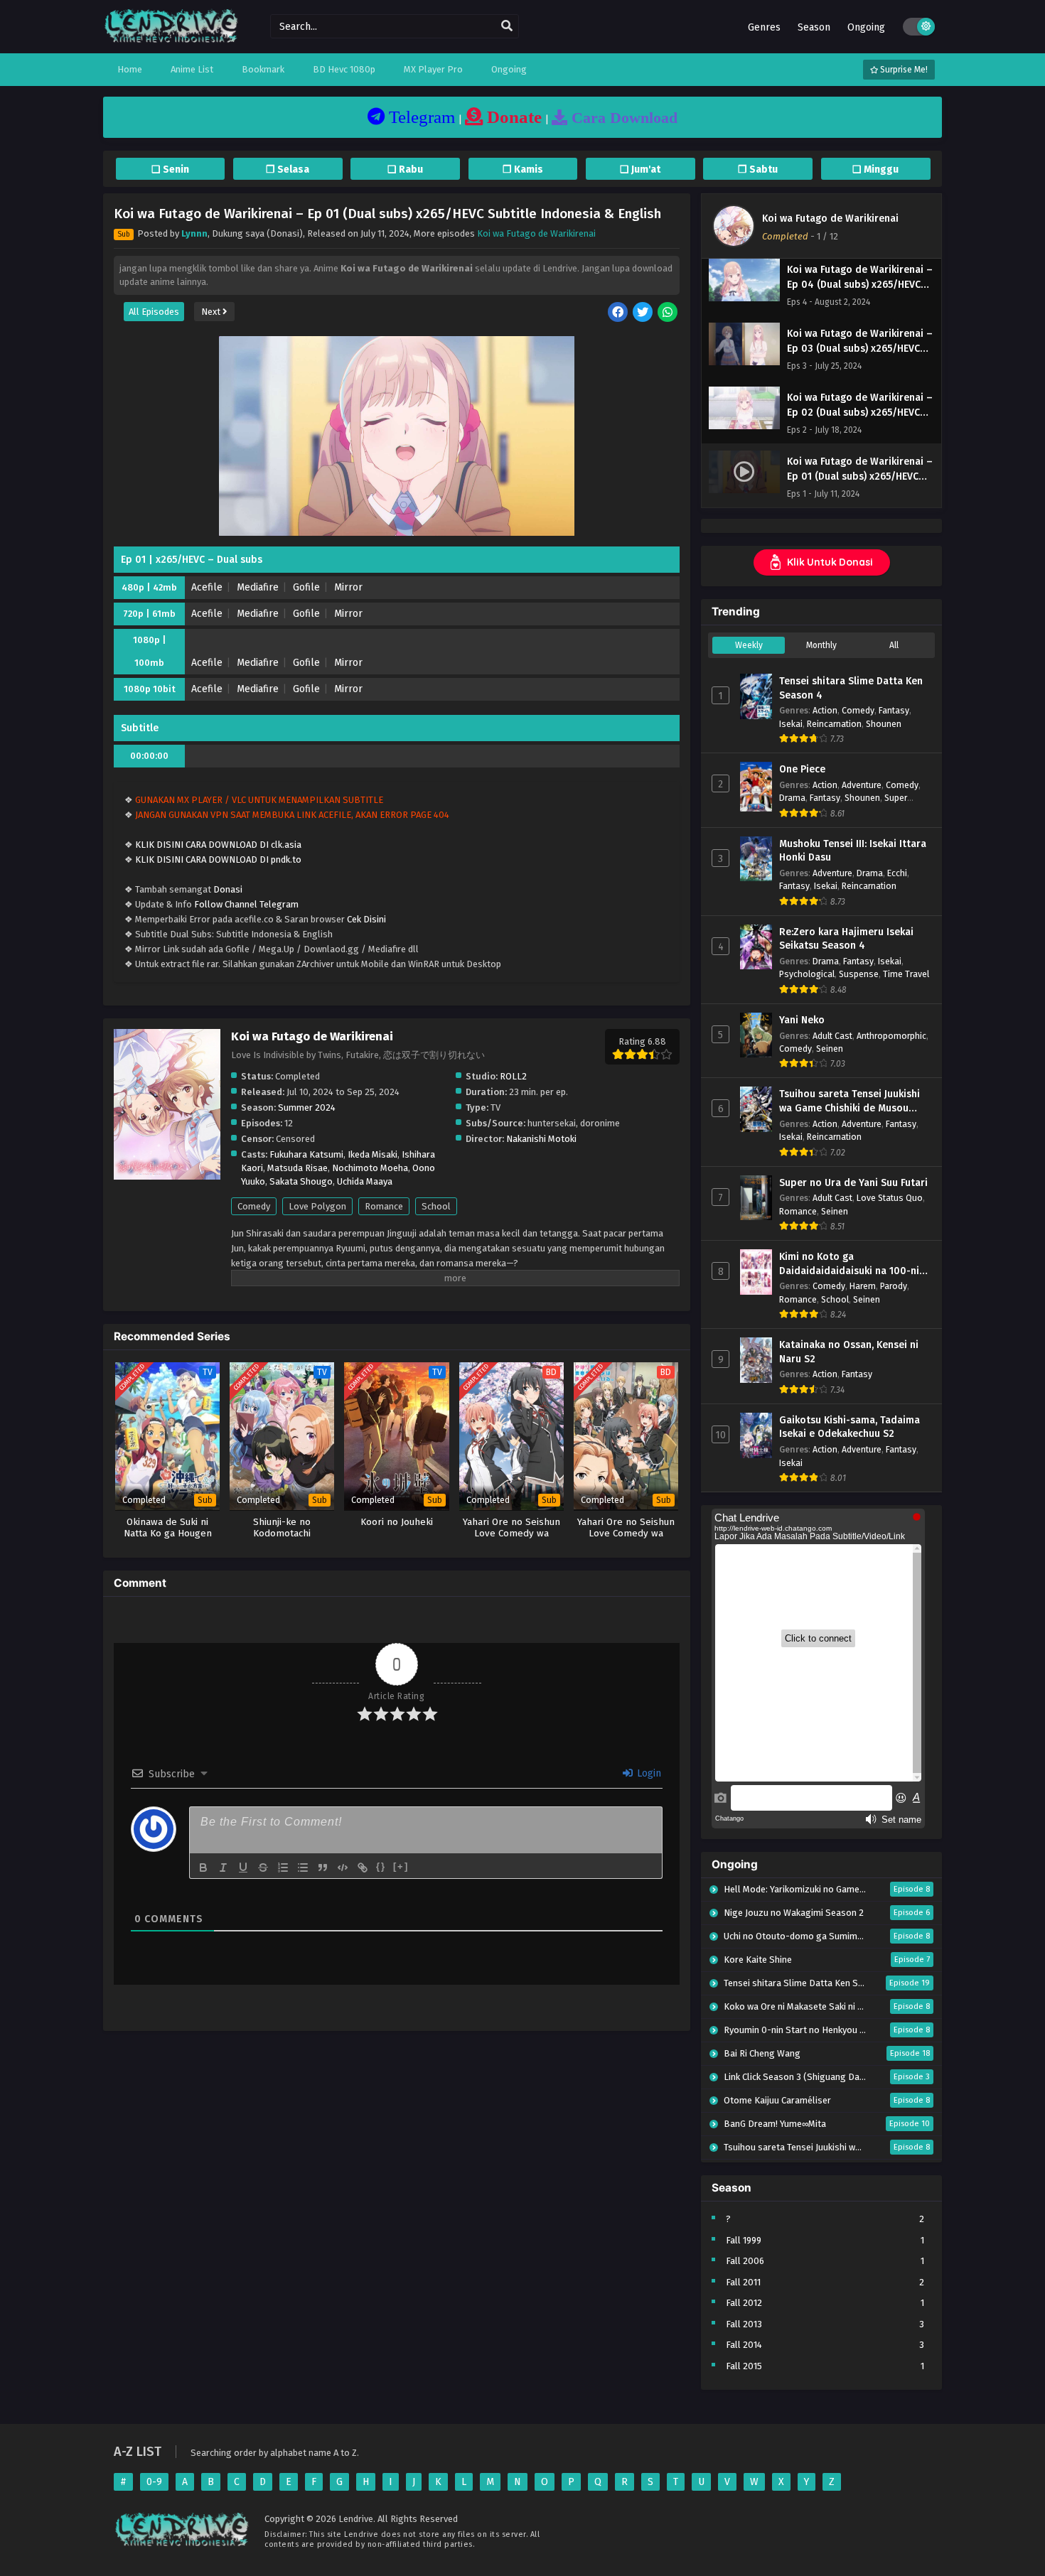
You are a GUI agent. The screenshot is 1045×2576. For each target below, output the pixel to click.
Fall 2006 (745, 2261)
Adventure (862, 785)
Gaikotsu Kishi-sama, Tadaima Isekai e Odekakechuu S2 (850, 1427)
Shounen (884, 724)
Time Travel (906, 974)
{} (381, 1866)
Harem (863, 1286)
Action (825, 710)
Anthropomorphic (891, 1036)
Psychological (807, 974)
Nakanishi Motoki (541, 1139)
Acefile (207, 587)
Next (212, 312)
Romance (384, 1206)
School (436, 1206)
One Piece (802, 769)
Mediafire (258, 587)
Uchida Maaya (365, 1181)
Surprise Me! (903, 70)
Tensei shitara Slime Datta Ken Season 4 (851, 688)
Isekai (791, 724)
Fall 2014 (744, 2345)
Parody (894, 1286)
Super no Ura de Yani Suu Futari (853, 1183)
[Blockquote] (323, 1868)
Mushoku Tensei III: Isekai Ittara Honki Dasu (853, 851)
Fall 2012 (744, 2303)
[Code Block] (343, 1868)
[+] (401, 1866)
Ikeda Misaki (373, 1154)
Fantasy (894, 710)
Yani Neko (802, 1020)
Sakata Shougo (301, 1181)
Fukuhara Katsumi (306, 1154)
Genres (764, 27)
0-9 (154, 2482)
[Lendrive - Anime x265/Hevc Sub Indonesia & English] (171, 41)
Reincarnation (834, 724)
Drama (792, 798)
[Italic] (223, 1868)
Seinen (830, 1049)
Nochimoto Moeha (370, 1168)
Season (814, 27)
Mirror (348, 587)
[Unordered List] (303, 1868)
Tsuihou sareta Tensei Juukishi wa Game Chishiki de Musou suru (850, 1101)
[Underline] (243, 1868)
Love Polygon (317, 1206)
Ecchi (897, 873)
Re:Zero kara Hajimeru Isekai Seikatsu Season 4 (846, 939)
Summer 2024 (307, 1108)
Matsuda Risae (298, 1168)
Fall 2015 (744, 2366)
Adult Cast (832, 1036)
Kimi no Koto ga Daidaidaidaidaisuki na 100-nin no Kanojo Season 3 (852, 1264)
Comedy (254, 1206)
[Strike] (263, 1868)
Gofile (306, 587)
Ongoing (866, 27)
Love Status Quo (890, 1198)
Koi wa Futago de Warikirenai (536, 233)
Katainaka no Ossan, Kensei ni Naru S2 (849, 1352)
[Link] (363, 1868)
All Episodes (154, 312)
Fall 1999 (744, 2240)
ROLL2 (513, 1076)
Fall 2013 (744, 2324)
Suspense (859, 974)
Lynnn (194, 233)
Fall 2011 (743, 2282)
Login (648, 1773)
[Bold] (203, 1868)
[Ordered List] (283, 1868)
